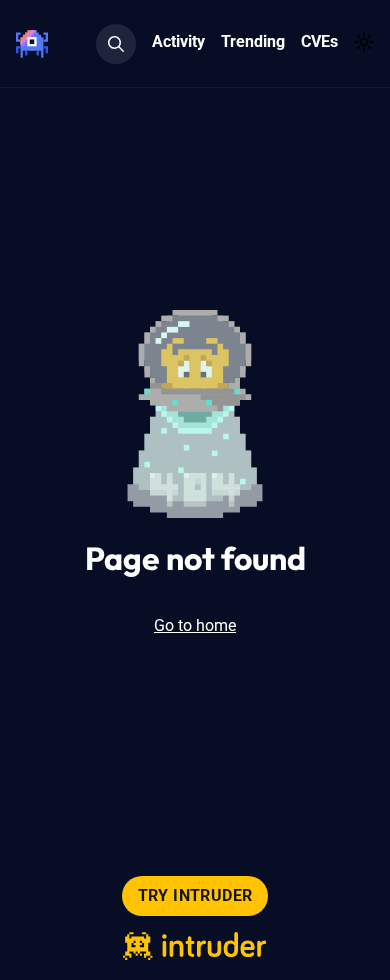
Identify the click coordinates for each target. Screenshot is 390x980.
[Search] (116, 44)
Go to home (195, 625)
